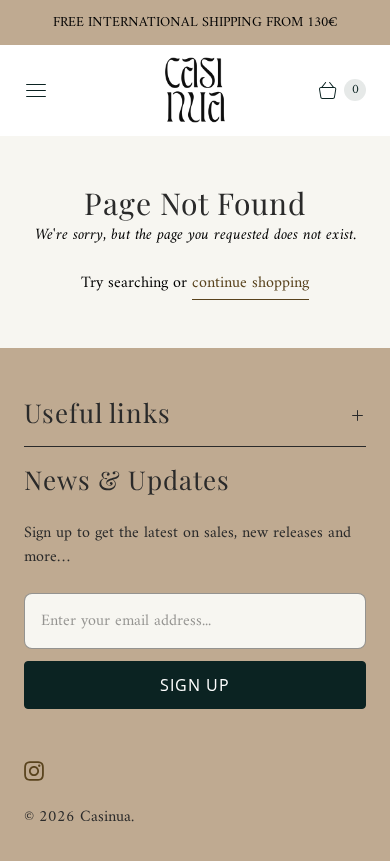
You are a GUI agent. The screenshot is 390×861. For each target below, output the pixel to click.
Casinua (105, 817)
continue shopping (250, 284)
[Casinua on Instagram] (46, 771)
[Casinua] (195, 90)
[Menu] (36, 90)
